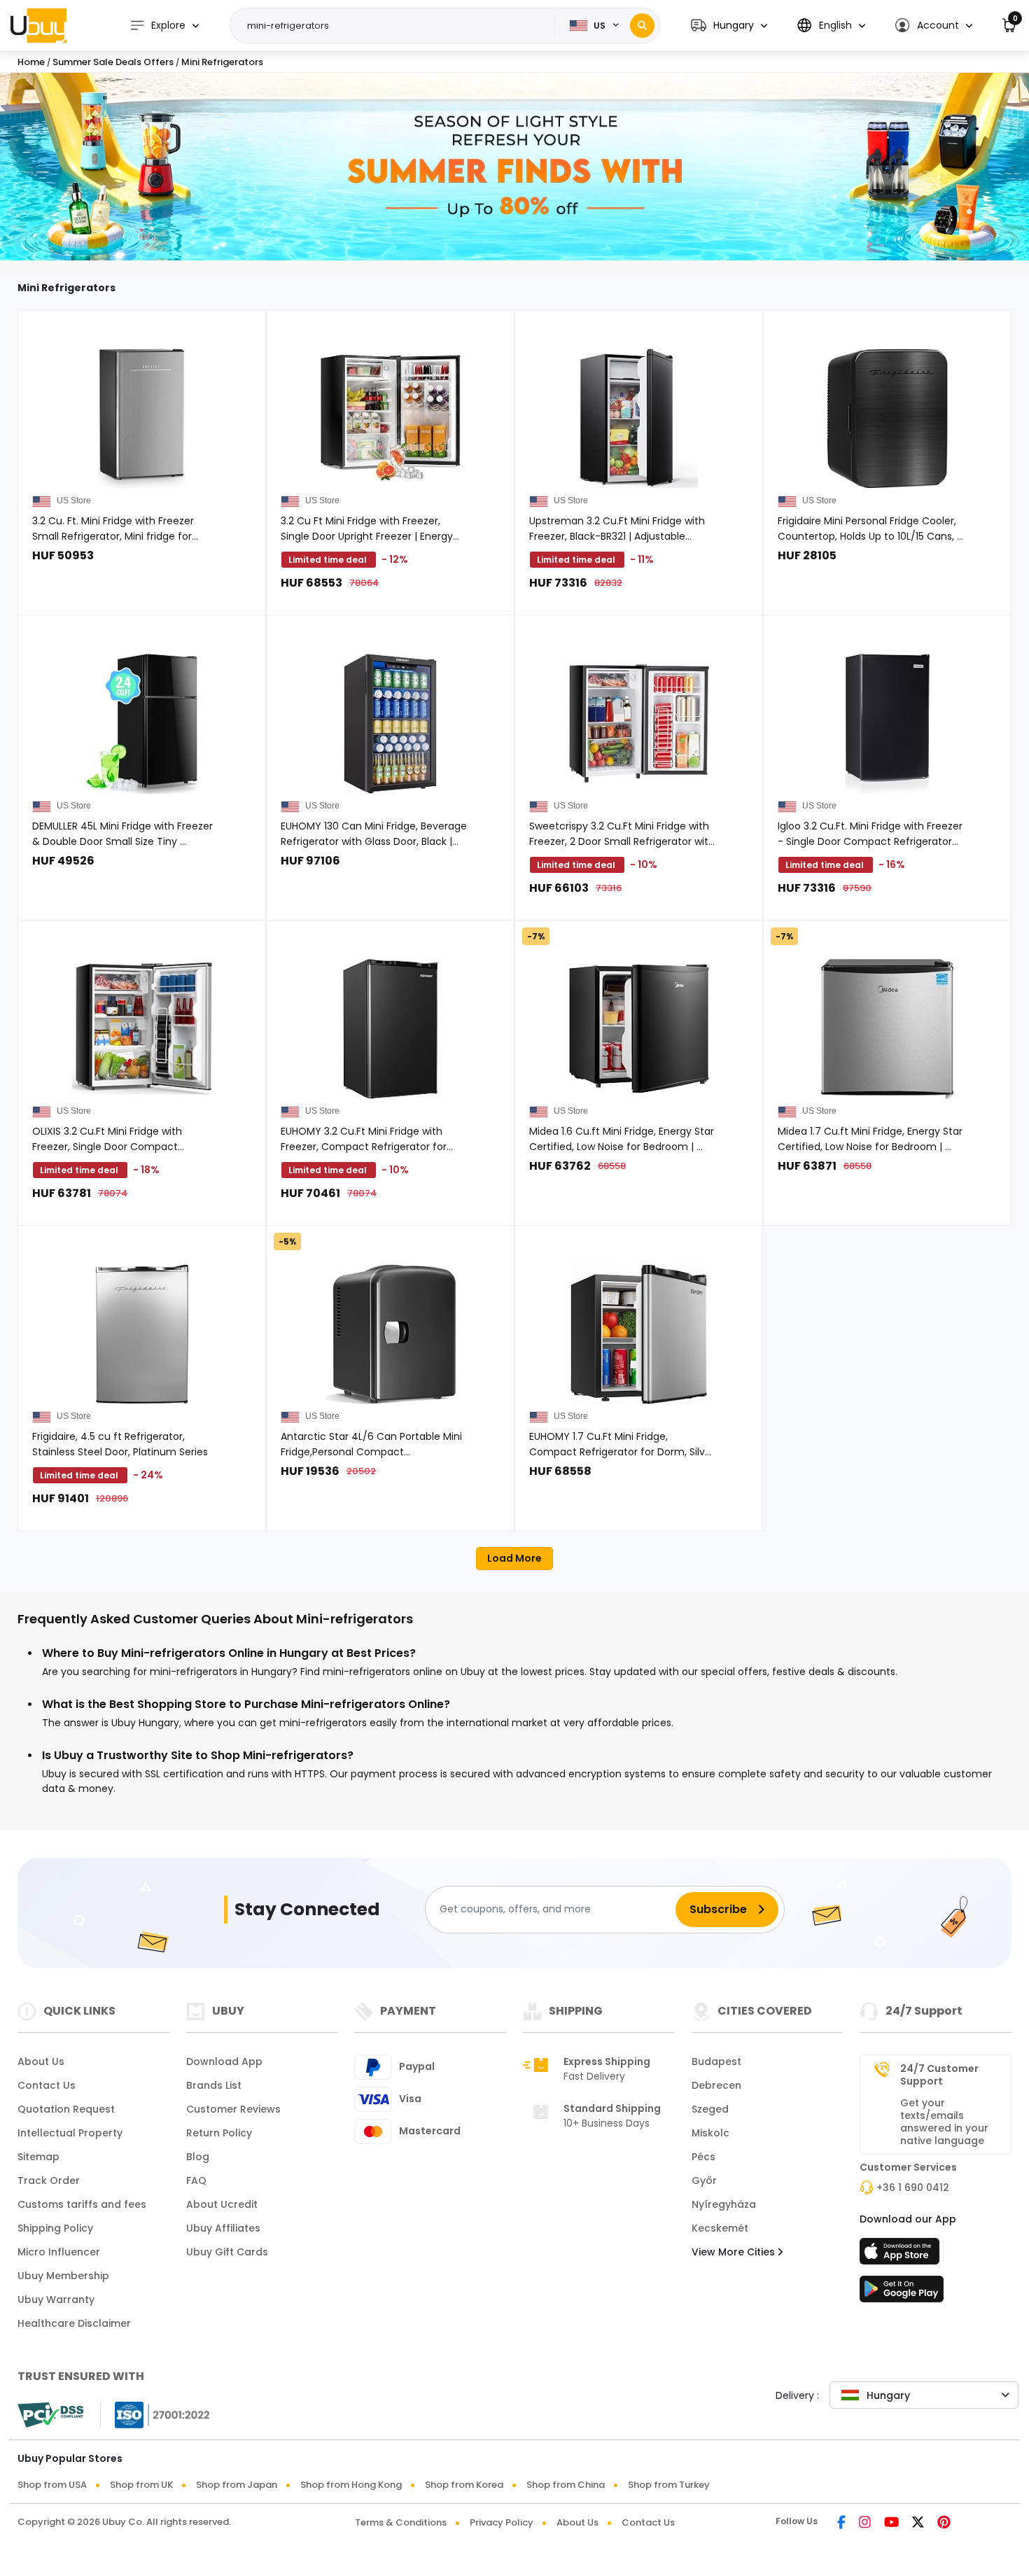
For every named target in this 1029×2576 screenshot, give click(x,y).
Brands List (214, 2085)
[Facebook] (841, 2523)
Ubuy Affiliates (223, 2228)
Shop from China (566, 2485)
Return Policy (219, 2133)
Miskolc (710, 2133)
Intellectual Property (70, 2133)
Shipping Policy (55, 2228)
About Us (41, 2061)
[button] (729, 26)
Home (31, 62)
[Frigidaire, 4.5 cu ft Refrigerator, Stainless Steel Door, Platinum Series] (142, 1334)
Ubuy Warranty (56, 2299)
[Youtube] (891, 2523)
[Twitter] (918, 2523)
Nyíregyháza (724, 2204)
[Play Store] (902, 2293)
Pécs (703, 2157)
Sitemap (38, 2157)
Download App (224, 2061)
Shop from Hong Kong (351, 2485)
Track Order (49, 2180)
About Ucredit (222, 2204)
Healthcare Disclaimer (74, 2323)
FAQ (196, 2180)
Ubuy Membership (63, 2276)
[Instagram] (865, 2523)
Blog (198, 2157)
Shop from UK (141, 2485)
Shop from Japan (237, 2485)
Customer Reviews (233, 2109)
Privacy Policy (502, 2522)
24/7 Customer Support (939, 2075)
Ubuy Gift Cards (227, 2252)
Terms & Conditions (401, 2522)
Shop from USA (52, 2485)
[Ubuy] (38, 25)
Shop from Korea (464, 2485)
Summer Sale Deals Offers (114, 62)
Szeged (710, 2109)
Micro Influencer (59, 2252)
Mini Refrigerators (222, 62)
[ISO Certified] (155, 2414)
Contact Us (47, 2085)
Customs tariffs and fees (82, 2204)
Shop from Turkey (669, 2485)
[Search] (642, 26)
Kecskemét (720, 2228)
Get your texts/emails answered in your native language (944, 2122)
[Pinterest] (944, 2523)
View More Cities (735, 2252)
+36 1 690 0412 (913, 2187)
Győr (704, 2180)
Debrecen (716, 2085)
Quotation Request (66, 2109)
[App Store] (902, 2255)
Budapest (716, 2061)
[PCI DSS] (50, 2415)
